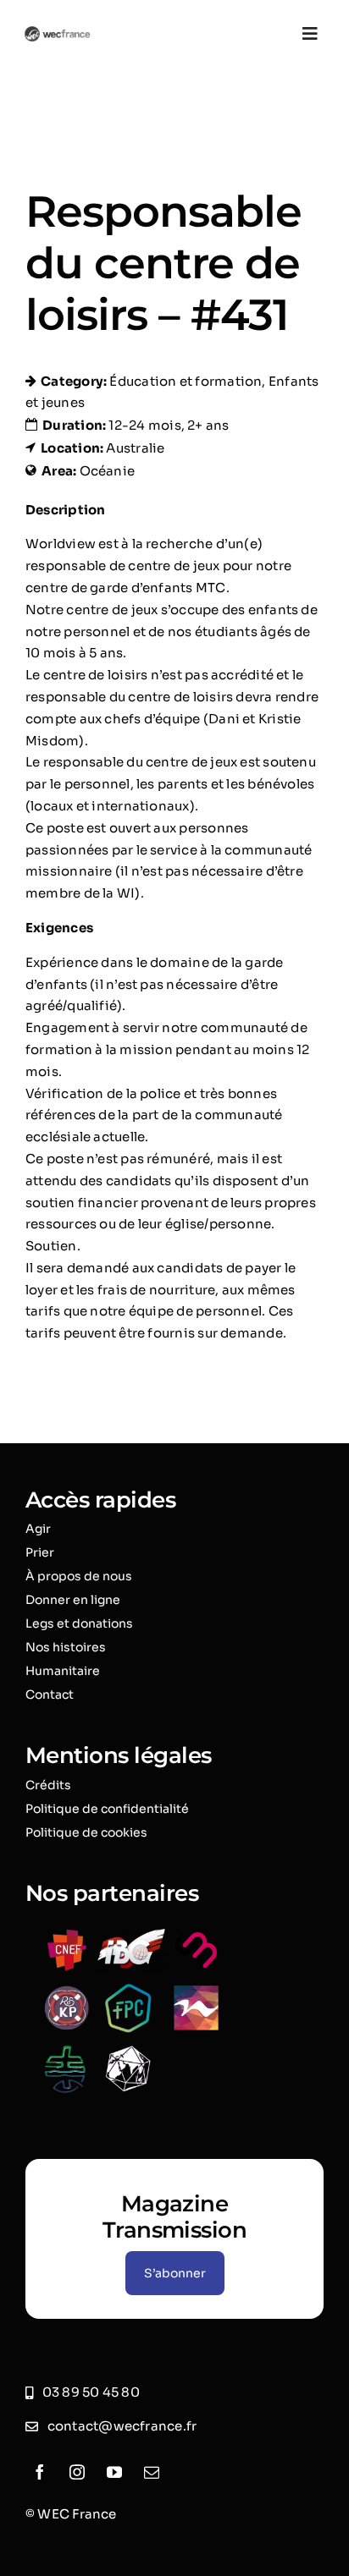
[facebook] (40, 2472)
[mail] (152, 2472)
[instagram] (77, 2472)
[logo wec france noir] (57, 33)
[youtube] (114, 2472)
